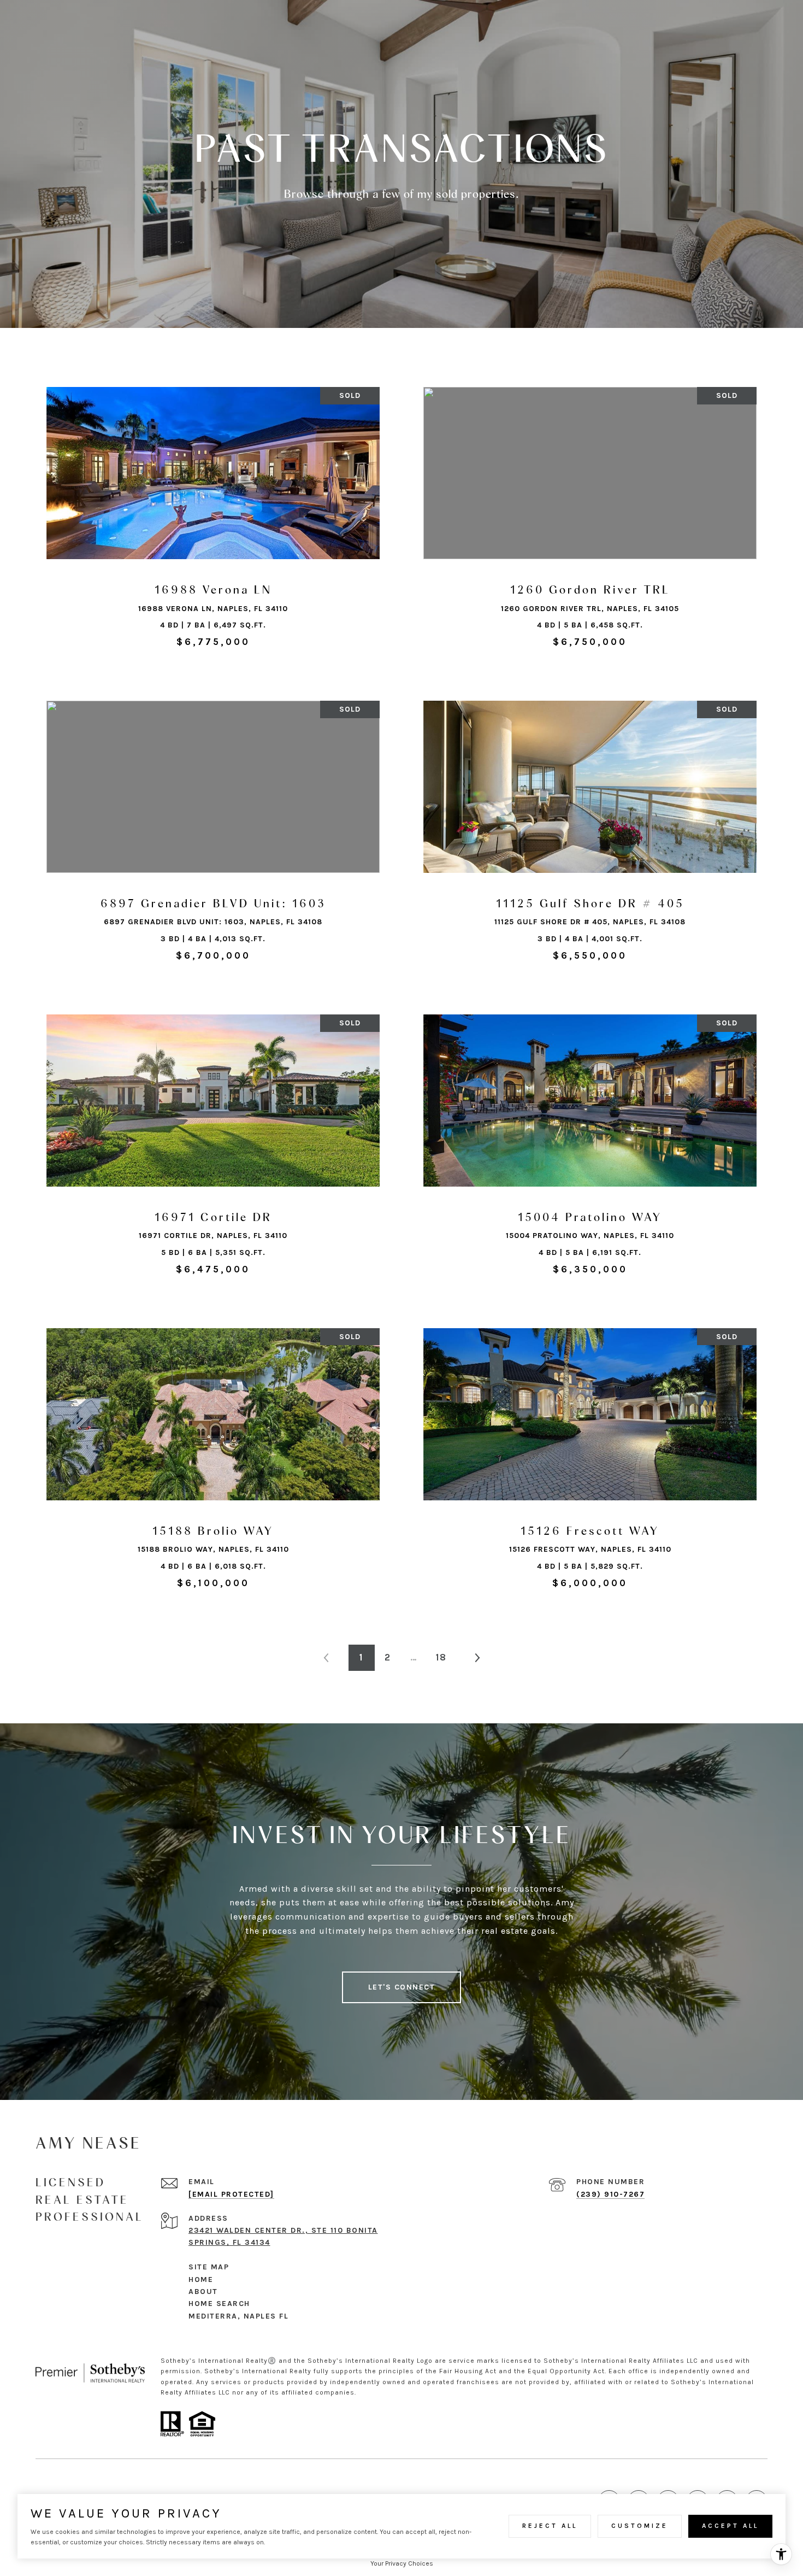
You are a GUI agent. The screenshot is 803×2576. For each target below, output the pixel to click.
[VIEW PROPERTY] (213, 514)
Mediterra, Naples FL (238, 2316)
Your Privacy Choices (402, 2563)
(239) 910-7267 (610, 2194)
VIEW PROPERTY (213, 523)
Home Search (219, 2304)
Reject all (550, 2526)
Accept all (730, 2526)
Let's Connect (402, 1987)
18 (441, 1657)
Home (201, 2279)
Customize (640, 2526)
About (205, 2292)
